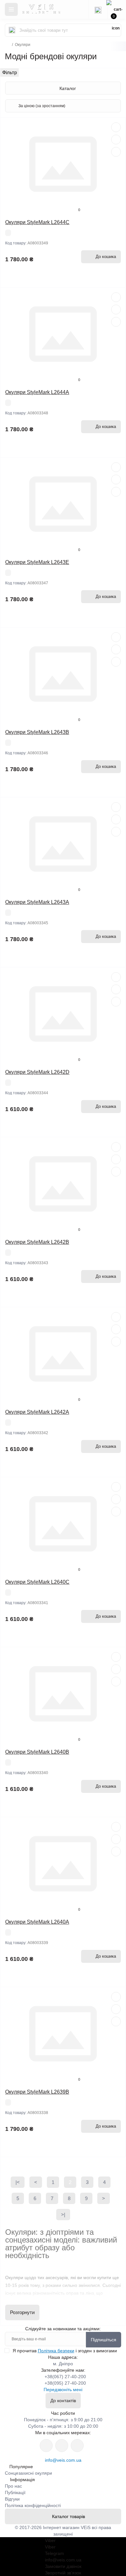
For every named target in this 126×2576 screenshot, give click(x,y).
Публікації (15, 2492)
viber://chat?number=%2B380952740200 (77, 2446)
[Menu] (11, 9)
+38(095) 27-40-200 (65, 2383)
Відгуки (12, 2499)
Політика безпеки (56, 2351)
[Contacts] (98, 9)
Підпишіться (104, 2340)
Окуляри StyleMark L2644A (37, 392)
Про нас (13, 2486)
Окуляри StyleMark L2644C (37, 222)
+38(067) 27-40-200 (65, 2377)
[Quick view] (116, 127)
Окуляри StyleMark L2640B (37, 1752)
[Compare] (116, 152)
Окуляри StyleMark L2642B (37, 1242)
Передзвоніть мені (63, 2390)
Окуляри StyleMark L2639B (37, 2092)
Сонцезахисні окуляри (28, 2473)
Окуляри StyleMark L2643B (37, 732)
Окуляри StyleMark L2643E (37, 562)
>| (63, 2215)
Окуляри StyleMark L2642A (37, 1412)
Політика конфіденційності (33, 2505)
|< (18, 2182)
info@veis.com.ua (63, 2460)
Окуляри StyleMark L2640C (37, 1582)
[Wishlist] (116, 140)
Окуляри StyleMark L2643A (37, 902)
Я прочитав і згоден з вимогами (65, 2351)
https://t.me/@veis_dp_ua (62, 2446)
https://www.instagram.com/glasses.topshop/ (46, 2446)
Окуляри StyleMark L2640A (37, 1922)
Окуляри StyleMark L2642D (37, 1072)
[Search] (12, 30)
